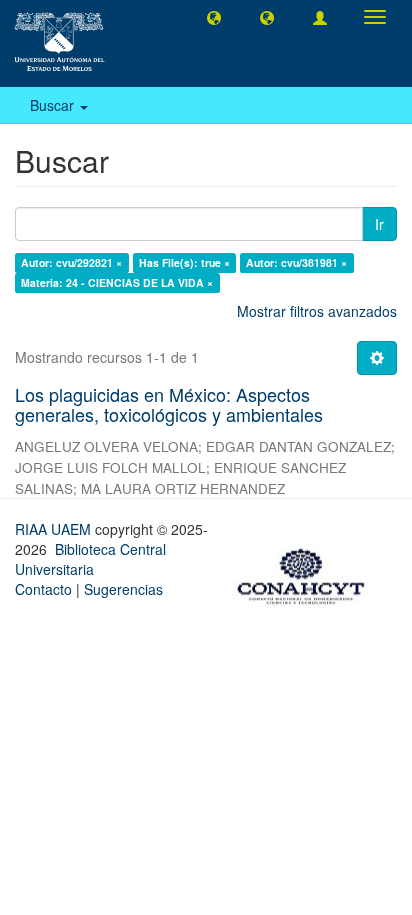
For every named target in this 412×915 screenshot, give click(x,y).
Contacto (43, 589)
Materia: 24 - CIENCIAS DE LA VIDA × (117, 282)
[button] (214, 17)
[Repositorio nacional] (307, 573)
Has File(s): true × (184, 262)
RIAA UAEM (55, 529)
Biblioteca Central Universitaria (90, 559)
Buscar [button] (54, 105)
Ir (379, 224)
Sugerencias (123, 589)
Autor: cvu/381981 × (296, 262)
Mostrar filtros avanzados (317, 311)
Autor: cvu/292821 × (71, 262)
